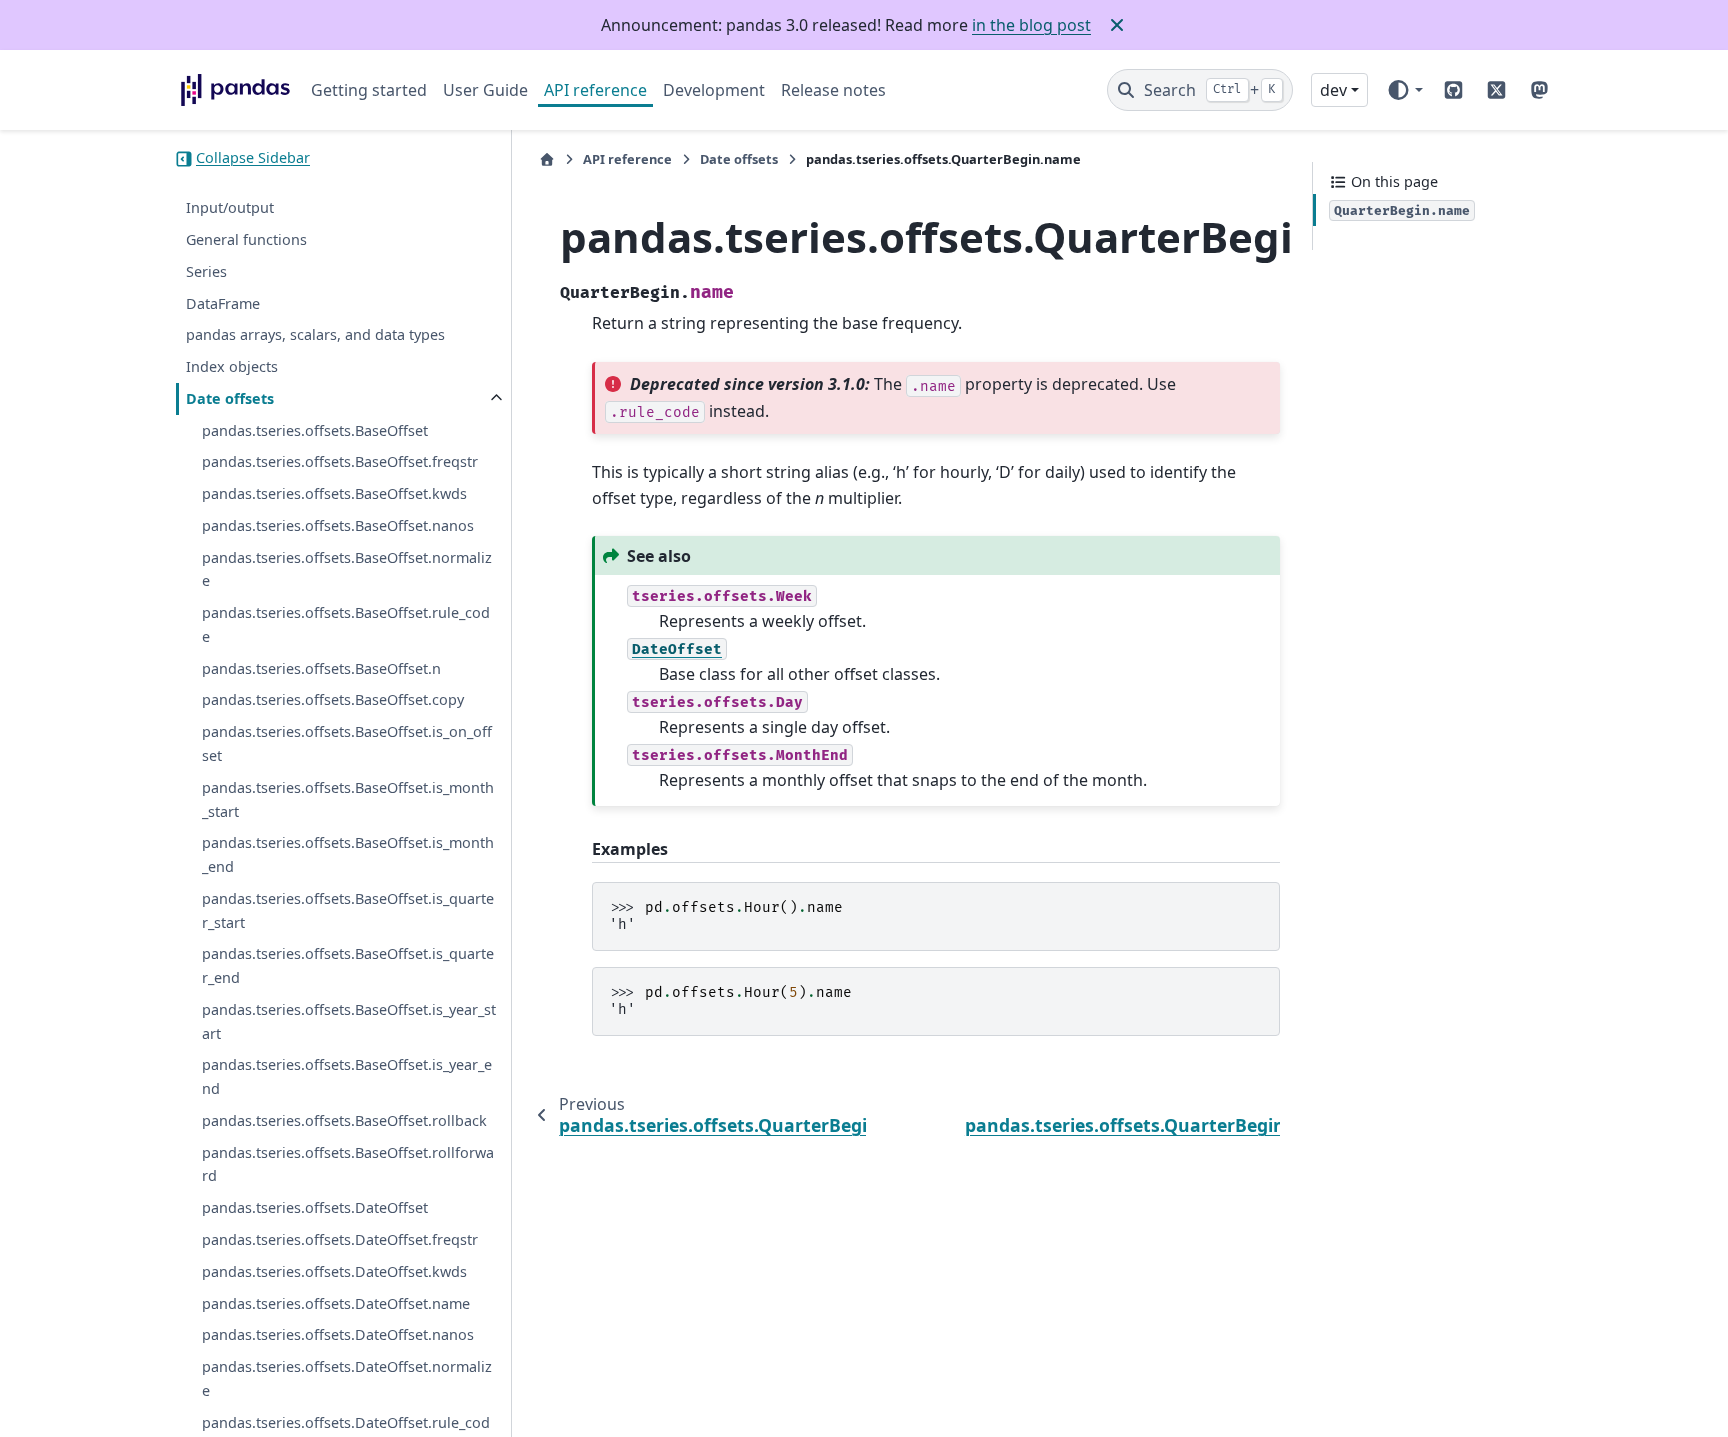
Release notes (833, 90)
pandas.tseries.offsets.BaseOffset (315, 430)
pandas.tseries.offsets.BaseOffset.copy (333, 700)
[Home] (547, 159)
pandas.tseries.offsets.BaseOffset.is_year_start (349, 1021)
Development (714, 90)
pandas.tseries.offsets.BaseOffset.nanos (338, 525)
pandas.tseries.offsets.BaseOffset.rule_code (346, 625)
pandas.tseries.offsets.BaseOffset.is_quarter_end (348, 966)
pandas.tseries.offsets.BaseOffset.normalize (347, 569)
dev (1333, 90)
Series (206, 271)
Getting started (369, 90)
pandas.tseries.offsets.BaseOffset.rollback (344, 1120)
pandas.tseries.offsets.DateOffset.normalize (347, 1378)
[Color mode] (1404, 90)
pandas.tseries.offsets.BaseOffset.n (321, 668)
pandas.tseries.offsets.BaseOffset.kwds (334, 494)
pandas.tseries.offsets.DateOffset (315, 1208)
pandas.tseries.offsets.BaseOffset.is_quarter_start (348, 910)
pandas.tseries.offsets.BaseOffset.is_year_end (347, 1077)
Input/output (230, 208)
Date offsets (230, 398)
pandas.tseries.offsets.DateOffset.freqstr (340, 1239)
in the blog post (1031, 25)
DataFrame (223, 303)
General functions (246, 239)
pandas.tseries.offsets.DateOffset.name (336, 1303)
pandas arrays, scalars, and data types (315, 335)
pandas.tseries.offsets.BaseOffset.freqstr (340, 462)
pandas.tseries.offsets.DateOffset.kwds (334, 1271)
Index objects (232, 366)
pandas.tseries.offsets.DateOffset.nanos (338, 1335)
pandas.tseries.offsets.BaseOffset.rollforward (348, 1164)
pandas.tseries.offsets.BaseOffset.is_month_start (348, 799)
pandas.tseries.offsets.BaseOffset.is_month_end (348, 855)
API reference (595, 90)
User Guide (485, 90)
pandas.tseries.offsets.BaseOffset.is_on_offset (347, 744)
